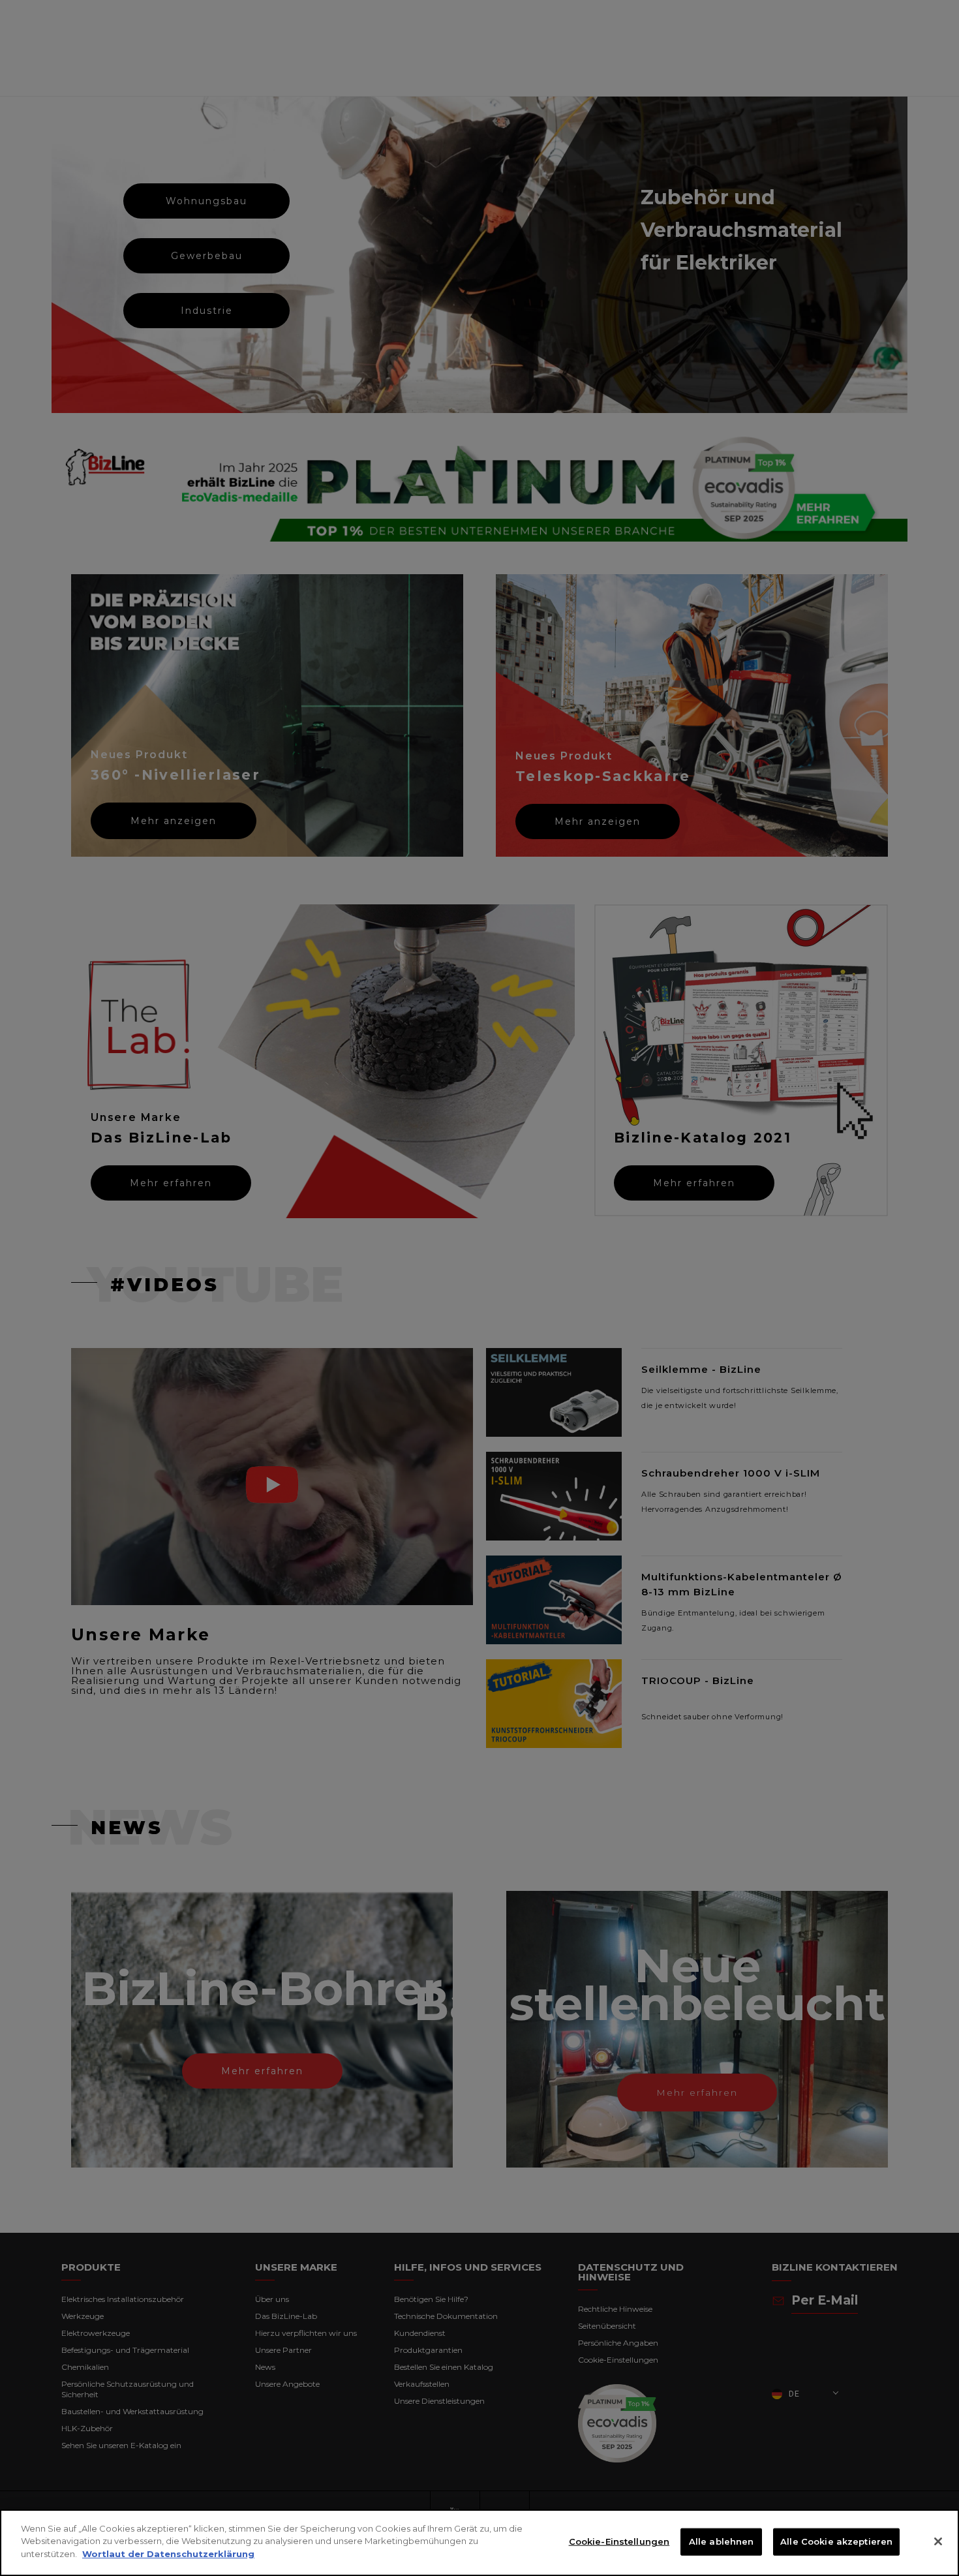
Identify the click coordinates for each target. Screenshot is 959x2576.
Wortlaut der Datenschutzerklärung (168, 2554)
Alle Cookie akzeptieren (836, 2541)
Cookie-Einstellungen (619, 2541)
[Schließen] (938, 2541)
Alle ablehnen (722, 2541)
